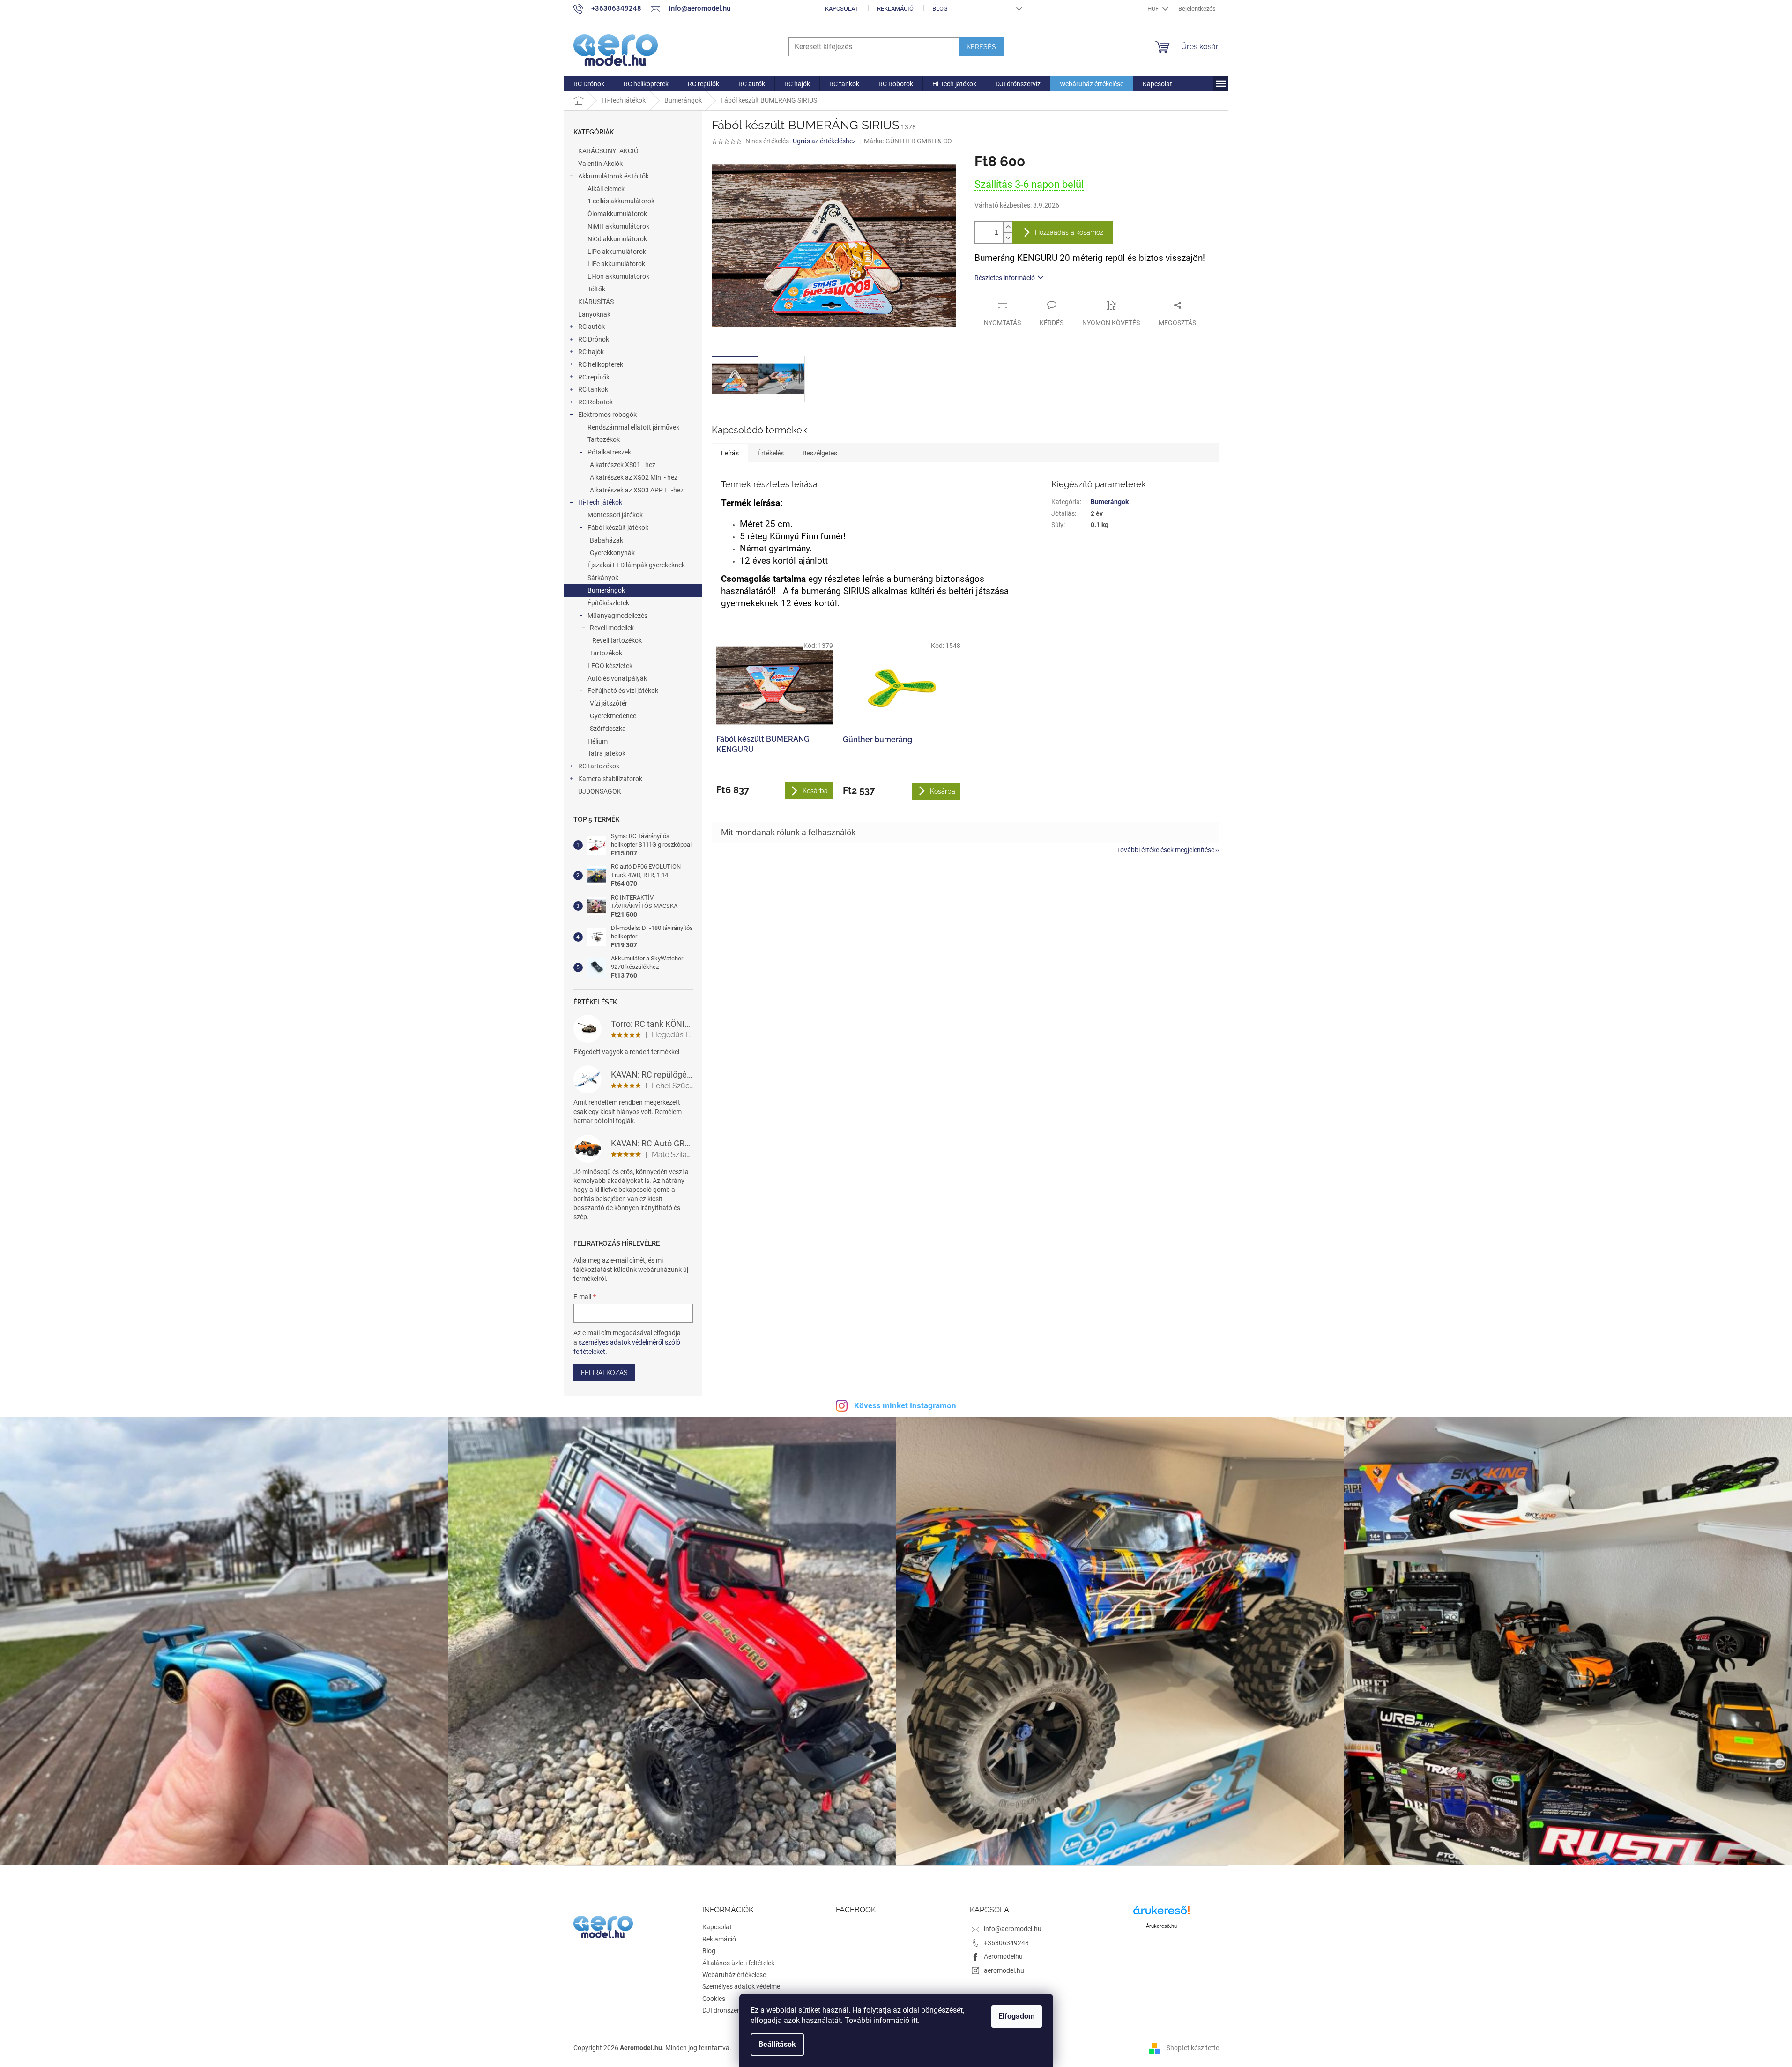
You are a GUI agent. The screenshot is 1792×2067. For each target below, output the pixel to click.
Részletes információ (1005, 278)
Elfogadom (1017, 2016)
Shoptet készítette (1193, 2048)
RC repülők (594, 377)
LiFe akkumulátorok (616, 264)
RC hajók (591, 352)
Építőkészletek (608, 603)
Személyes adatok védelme (741, 1986)
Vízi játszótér (609, 703)
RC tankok (593, 389)
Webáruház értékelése (734, 1975)
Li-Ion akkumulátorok (618, 276)
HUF (1154, 9)
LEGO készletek (610, 666)
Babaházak (606, 540)
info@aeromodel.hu (1013, 1929)
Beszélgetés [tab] (820, 453)
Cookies (714, 1999)
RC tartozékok (599, 766)
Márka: (908, 141)
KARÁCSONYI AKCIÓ (608, 151)
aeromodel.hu (1004, 1970)
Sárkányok (603, 578)
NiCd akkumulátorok (617, 239)
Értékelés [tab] (771, 453)
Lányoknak (594, 314)
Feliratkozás (604, 1373)
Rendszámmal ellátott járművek (633, 427)
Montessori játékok (615, 515)
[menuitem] (589, 84)
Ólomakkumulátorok (617, 214)
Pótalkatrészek (609, 452)
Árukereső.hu (1161, 1926)
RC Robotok (595, 402)
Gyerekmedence (613, 716)
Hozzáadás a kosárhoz (1069, 232)
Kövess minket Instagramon (905, 1405)
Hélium (598, 741)
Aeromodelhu (1003, 1956)
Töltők (596, 289)
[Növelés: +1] (1008, 227)
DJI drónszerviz (725, 2010)
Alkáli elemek (606, 189)
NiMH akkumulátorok (618, 226)
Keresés (981, 47)
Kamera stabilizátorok (610, 779)
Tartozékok (604, 439)
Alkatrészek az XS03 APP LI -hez (637, 490)
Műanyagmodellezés (617, 616)
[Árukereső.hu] (1161, 1914)
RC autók (591, 327)
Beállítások (777, 2044)
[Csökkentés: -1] (1008, 238)
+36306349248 (1006, 1943)
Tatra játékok (606, 753)
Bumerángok (606, 590)
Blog (940, 9)
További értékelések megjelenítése (1166, 850)
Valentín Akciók (600, 164)
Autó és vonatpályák (617, 678)
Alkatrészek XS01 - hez (623, 465)
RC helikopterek (601, 364)
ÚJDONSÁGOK (600, 791)
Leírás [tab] (730, 453)
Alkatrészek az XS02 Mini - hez (634, 477)
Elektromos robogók (607, 415)
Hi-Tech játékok (600, 502)
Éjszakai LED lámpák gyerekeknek (636, 565)
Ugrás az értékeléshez (824, 141)
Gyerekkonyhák (612, 553)
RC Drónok (594, 339)
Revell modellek (612, 628)
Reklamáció (895, 9)
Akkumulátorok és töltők (613, 176)
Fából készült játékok (618, 528)
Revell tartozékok (617, 640)
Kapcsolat (842, 9)
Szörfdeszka (608, 729)
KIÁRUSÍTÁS (596, 302)
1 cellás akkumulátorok (621, 201)
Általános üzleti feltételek (738, 1963)
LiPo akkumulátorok (617, 252)
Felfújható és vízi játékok (623, 691)
